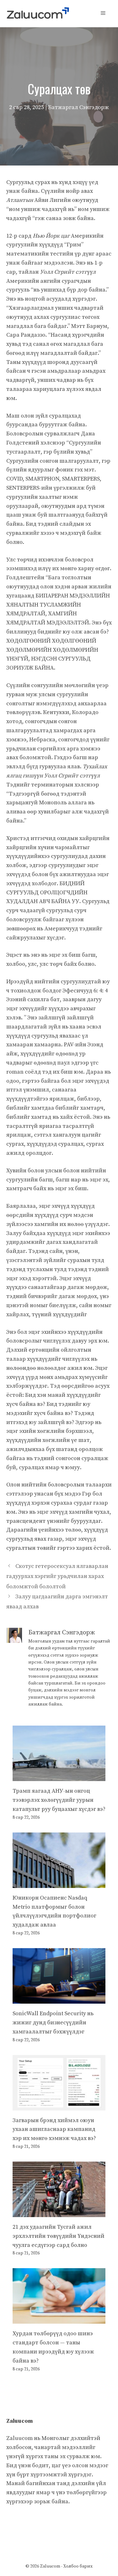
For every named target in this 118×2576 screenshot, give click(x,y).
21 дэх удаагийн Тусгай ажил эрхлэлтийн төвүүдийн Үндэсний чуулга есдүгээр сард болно (59, 2236)
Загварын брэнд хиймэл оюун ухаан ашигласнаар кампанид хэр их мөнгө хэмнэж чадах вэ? (54, 2129)
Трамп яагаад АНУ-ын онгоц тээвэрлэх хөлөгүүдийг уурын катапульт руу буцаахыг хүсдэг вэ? (59, 1800)
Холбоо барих (78, 2566)
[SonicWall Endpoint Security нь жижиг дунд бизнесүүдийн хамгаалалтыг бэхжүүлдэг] (59, 1999)
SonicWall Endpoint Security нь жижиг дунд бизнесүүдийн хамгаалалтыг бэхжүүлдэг (53, 2023)
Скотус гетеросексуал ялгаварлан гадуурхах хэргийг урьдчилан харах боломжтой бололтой (57, 1576)
